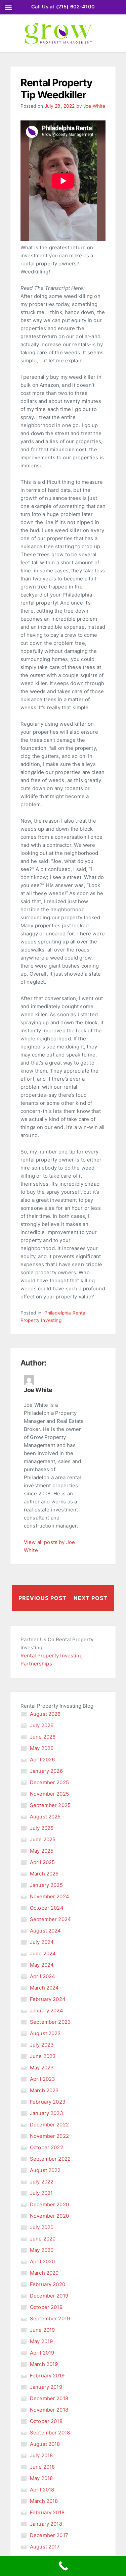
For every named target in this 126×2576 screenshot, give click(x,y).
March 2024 (45, 1988)
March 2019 (44, 2364)
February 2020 (48, 2284)
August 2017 (45, 2547)
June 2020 (43, 2239)
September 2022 (50, 2159)
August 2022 (45, 2170)
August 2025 (45, 1817)
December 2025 (49, 1782)
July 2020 (42, 2227)
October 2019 (46, 2307)
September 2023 (50, 2022)
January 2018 (46, 2524)
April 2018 (42, 2490)
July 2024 (42, 1942)
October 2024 (47, 1908)
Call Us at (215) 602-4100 (63, 7)
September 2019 (50, 2319)
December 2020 (49, 2204)
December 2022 (49, 2125)
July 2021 (41, 2193)
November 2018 (49, 2410)
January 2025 (46, 1885)
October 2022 (47, 2147)
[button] (8, 7)
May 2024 (42, 1965)
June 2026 (43, 1737)
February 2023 (48, 2102)
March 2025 (44, 1874)
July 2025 (42, 1828)
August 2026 (45, 1714)
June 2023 (43, 2056)
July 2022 (42, 2182)
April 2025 (43, 1862)
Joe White (94, 106)
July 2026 (42, 1725)
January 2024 (47, 2011)
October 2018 (46, 2421)
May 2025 (42, 1851)
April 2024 (43, 1976)
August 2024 (46, 1931)
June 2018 (42, 2467)
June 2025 (43, 1839)
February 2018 (47, 2512)
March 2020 (44, 2273)
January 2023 (47, 2113)
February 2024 (48, 1999)
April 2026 (43, 1760)
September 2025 (50, 1805)
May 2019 (41, 2341)
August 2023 (46, 2033)
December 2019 (49, 2296)
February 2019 (47, 2376)
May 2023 (42, 2068)
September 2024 (50, 1919)
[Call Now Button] (63, 2566)
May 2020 (42, 2250)
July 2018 (41, 2455)
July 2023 (42, 2045)
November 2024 (50, 1896)
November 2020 (49, 2216)
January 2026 (46, 1771)
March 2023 (45, 2090)
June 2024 (43, 1953)
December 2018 (49, 2398)
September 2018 (50, 2433)
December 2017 (49, 2535)
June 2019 (42, 2330)
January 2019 (46, 2387)
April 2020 (43, 2261)
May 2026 (42, 1748)
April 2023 (43, 2079)
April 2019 (42, 2353)
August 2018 (45, 2444)
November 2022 (49, 2136)
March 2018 (44, 2501)
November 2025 (49, 1794)
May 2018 (41, 2478)
